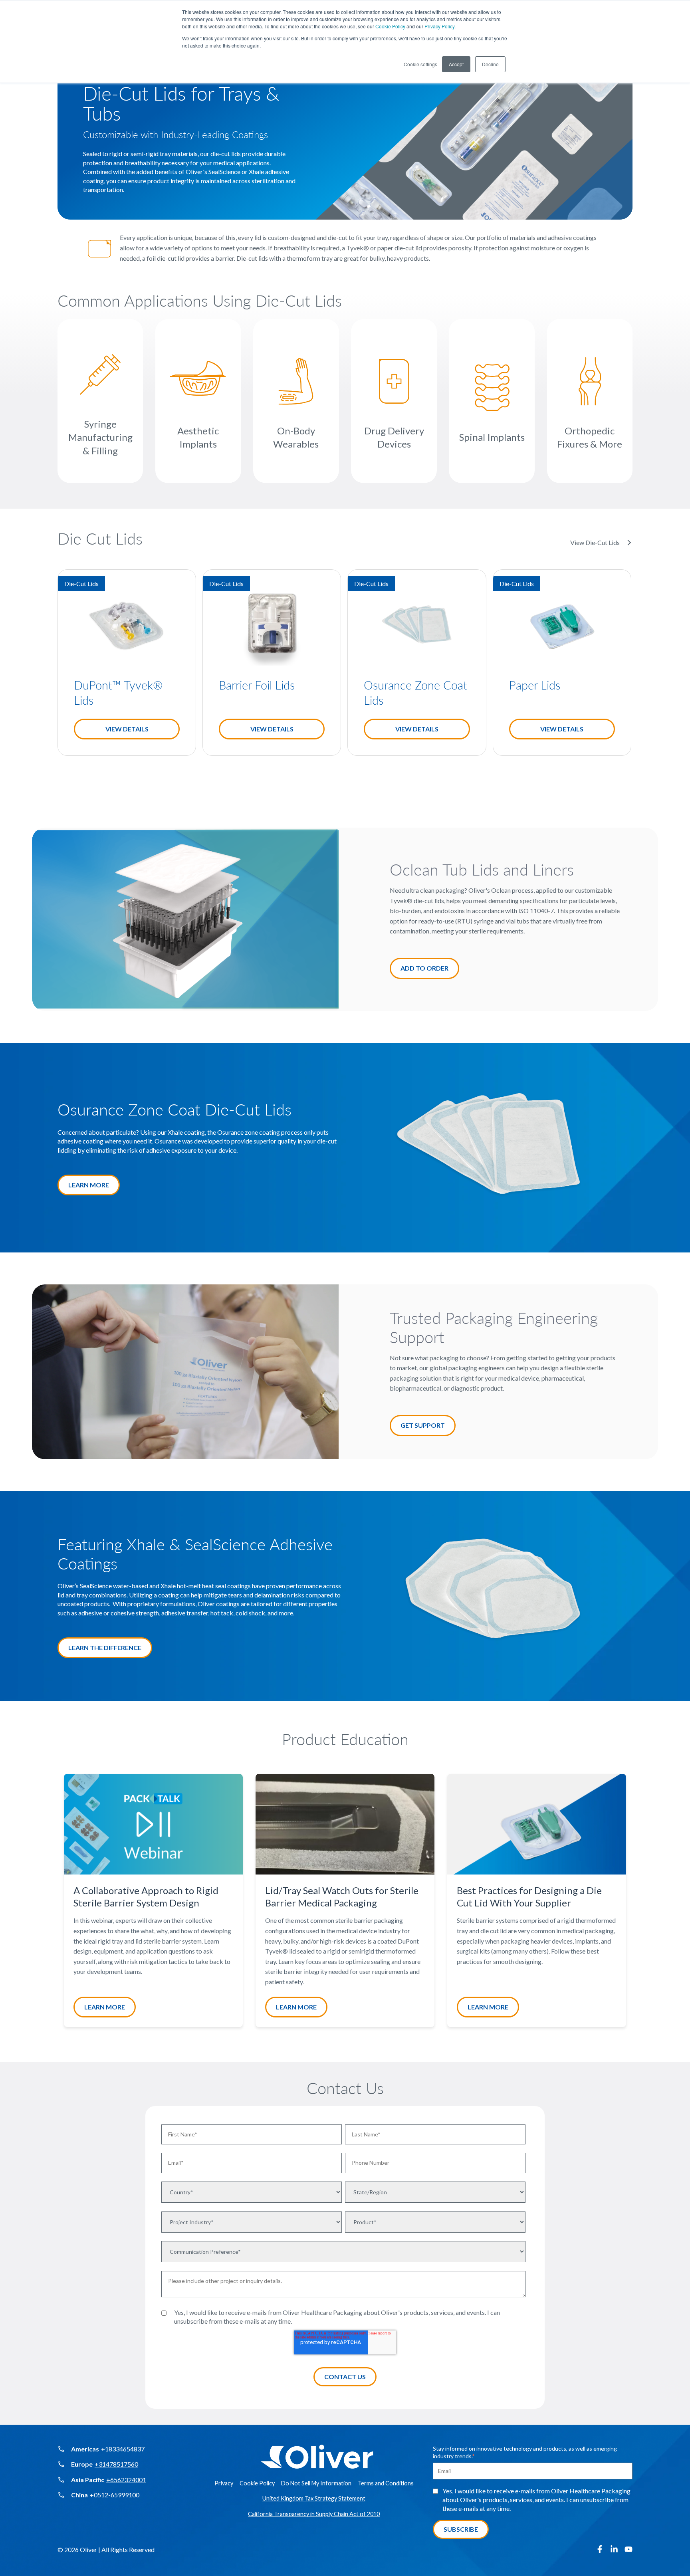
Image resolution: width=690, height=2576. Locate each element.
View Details (127, 729)
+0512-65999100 (115, 2495)
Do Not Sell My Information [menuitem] (316, 2483)
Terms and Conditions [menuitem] (386, 2483)
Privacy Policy (439, 26)
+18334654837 (123, 2449)
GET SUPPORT (423, 1425)
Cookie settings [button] (420, 64)
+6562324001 (126, 2480)
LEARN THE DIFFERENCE (105, 1648)
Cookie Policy (390, 26)
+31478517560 (116, 2464)
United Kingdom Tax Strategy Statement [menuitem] (314, 2498)
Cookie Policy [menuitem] (257, 2483)
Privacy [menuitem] (224, 2483)
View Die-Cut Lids (595, 542)
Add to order (424, 968)
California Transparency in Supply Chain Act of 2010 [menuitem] (314, 2514)
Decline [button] (490, 64)
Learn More (105, 2006)
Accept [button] (456, 64)
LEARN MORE (89, 1185)
